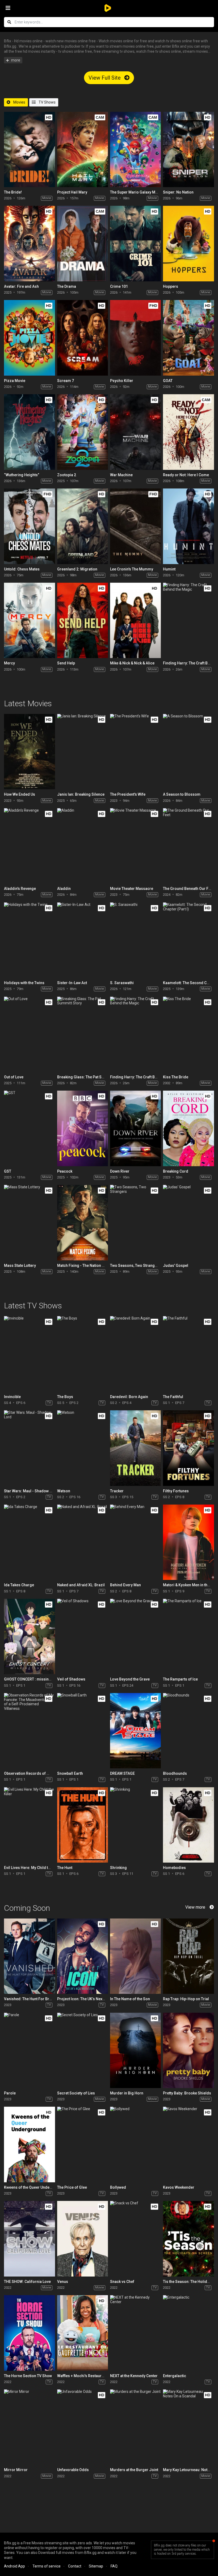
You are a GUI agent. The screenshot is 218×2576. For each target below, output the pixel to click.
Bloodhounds (175, 1773)
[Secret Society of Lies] (83, 2050)
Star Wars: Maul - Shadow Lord (31, 1491)
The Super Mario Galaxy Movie (136, 192)
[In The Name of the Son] (135, 1956)
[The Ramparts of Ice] (188, 1636)
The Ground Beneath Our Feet (188, 889)
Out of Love (14, 1077)
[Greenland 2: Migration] (83, 526)
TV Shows (47, 102)
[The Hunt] (83, 1825)
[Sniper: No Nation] (188, 149)
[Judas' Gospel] (188, 1223)
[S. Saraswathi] (135, 940)
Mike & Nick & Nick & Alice (132, 663)
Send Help (66, 663)
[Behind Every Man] (135, 1542)
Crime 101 (119, 286)
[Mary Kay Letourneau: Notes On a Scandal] (188, 2427)
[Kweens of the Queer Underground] (29, 2144)
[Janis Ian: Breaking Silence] (83, 752)
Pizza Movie (15, 381)
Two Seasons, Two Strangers (135, 1266)
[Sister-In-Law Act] (83, 940)
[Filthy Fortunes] (188, 1448)
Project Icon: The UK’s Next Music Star (90, 1999)
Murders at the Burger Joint (134, 2470)
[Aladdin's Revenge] (29, 846)
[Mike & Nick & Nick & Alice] (135, 620)
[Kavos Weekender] (188, 2144)
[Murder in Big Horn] (135, 2050)
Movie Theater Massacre (132, 889)
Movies (19, 102)
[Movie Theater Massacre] (135, 846)
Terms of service (47, 2566)
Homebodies (174, 1868)
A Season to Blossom (182, 794)
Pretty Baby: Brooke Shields (187, 2093)
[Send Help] (83, 620)
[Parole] (29, 2050)
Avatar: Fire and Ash (21, 286)
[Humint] (188, 526)
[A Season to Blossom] (188, 752)
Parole (10, 2093)
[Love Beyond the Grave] (135, 1636)
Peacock (65, 1171)
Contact (75, 2566)
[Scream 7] (83, 338)
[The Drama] (83, 243)
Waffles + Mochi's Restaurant (82, 2376)
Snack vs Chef (122, 2282)
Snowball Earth (70, 1773)
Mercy (9, 663)
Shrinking (118, 1868)
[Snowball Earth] (83, 1731)
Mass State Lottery (20, 1266)
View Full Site (105, 78)
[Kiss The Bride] (188, 1034)
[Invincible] (29, 1354)
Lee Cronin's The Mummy (132, 569)
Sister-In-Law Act (72, 983)
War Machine (121, 475)
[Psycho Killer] (135, 338)
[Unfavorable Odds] (83, 2427)
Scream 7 (66, 381)
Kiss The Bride (176, 1077)
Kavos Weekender (179, 2187)
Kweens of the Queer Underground (34, 2187)
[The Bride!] (29, 149)
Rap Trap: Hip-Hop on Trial (186, 1999)
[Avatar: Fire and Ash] (29, 243)
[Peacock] (83, 1128)
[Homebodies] (188, 1825)
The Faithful (173, 1397)
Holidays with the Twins (24, 983)
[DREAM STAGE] (135, 1731)
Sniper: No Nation (178, 192)
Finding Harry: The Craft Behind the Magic (146, 1077)
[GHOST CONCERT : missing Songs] (29, 1636)
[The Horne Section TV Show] (29, 2333)
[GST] (29, 1128)
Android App (14, 2566)
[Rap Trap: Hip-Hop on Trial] (188, 1956)
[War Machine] (135, 432)
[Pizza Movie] (29, 338)
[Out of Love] (29, 1034)
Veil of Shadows (71, 1679)
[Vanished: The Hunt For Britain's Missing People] (29, 1956)
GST (8, 1171)
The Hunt (65, 1868)
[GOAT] (188, 338)
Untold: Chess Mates (22, 569)
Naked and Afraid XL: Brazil (81, 1585)
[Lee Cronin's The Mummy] (135, 526)
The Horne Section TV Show (28, 2376)
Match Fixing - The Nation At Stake (86, 1266)
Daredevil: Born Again (129, 1397)
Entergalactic (175, 2376)
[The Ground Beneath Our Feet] (188, 846)
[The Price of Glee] (83, 2144)
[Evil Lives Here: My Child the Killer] (29, 1825)
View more (195, 1907)
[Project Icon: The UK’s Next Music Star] (83, 1956)
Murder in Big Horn (127, 2093)
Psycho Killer (122, 381)
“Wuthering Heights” (22, 475)
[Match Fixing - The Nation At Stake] (83, 1223)
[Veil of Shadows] (83, 1636)
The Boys (65, 1397)
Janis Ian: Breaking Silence (81, 794)
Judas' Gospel (176, 1266)
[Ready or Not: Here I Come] (188, 432)
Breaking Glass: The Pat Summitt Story (91, 1077)
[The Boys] (83, 1354)
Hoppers (171, 286)
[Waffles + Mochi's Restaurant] (83, 2333)
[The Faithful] (188, 1354)
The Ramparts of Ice (180, 1679)
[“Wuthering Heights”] (29, 432)
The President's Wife (128, 794)
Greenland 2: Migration (77, 569)
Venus (63, 2282)
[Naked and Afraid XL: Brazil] (83, 1542)
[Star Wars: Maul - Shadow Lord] (29, 1448)
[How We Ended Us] (29, 752)
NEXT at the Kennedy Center (134, 2376)
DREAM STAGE (122, 1773)
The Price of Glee (72, 2187)
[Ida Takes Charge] (29, 1542)
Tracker (117, 1491)
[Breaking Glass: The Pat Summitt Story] (83, 1034)
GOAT (168, 381)
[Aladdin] (83, 846)
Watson (64, 1491)
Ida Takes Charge (19, 1585)
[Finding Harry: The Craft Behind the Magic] (188, 620)
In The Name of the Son (130, 1999)
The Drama (67, 286)
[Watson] (83, 1448)
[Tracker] (135, 1448)
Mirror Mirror (16, 2470)
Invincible (12, 1397)
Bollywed (118, 2187)
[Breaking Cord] (188, 1128)
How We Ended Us (20, 794)
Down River (120, 1171)
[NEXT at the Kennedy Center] (135, 2333)
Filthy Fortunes (176, 1491)
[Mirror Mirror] (29, 2427)
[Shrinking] (135, 1825)
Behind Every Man (125, 1585)
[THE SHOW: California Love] (29, 2239)
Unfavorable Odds (73, 2470)
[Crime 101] (135, 243)
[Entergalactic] (188, 2333)
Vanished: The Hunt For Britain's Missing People (45, 1999)
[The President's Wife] (135, 752)
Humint (169, 569)
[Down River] (135, 1128)
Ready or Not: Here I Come (186, 475)
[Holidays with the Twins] (29, 940)
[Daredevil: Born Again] (135, 1354)
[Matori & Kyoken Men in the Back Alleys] (188, 1542)
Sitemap (96, 2566)
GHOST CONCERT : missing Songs (34, 1679)
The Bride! (13, 192)
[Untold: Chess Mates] (29, 526)
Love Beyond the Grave (130, 1679)
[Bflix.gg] (109, 8)
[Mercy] (29, 620)
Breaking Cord (176, 1171)
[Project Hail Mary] (83, 149)
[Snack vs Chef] (135, 2239)
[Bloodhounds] (188, 1731)
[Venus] (83, 2239)
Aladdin (64, 889)
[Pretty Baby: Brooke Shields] (188, 2050)
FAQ (114, 2566)
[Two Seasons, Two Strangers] (135, 1223)
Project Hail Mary (72, 192)
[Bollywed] (135, 2144)
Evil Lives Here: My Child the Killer (33, 1868)
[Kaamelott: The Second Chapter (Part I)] (188, 940)
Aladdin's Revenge (20, 889)
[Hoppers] (188, 243)
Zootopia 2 (67, 475)
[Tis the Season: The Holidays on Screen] (188, 2239)
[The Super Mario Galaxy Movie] (135, 149)
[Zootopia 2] (83, 432)
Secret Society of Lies (76, 2093)
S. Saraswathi (122, 983)
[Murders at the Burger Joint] (135, 2427)
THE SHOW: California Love (27, 2282)
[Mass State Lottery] (29, 1223)
